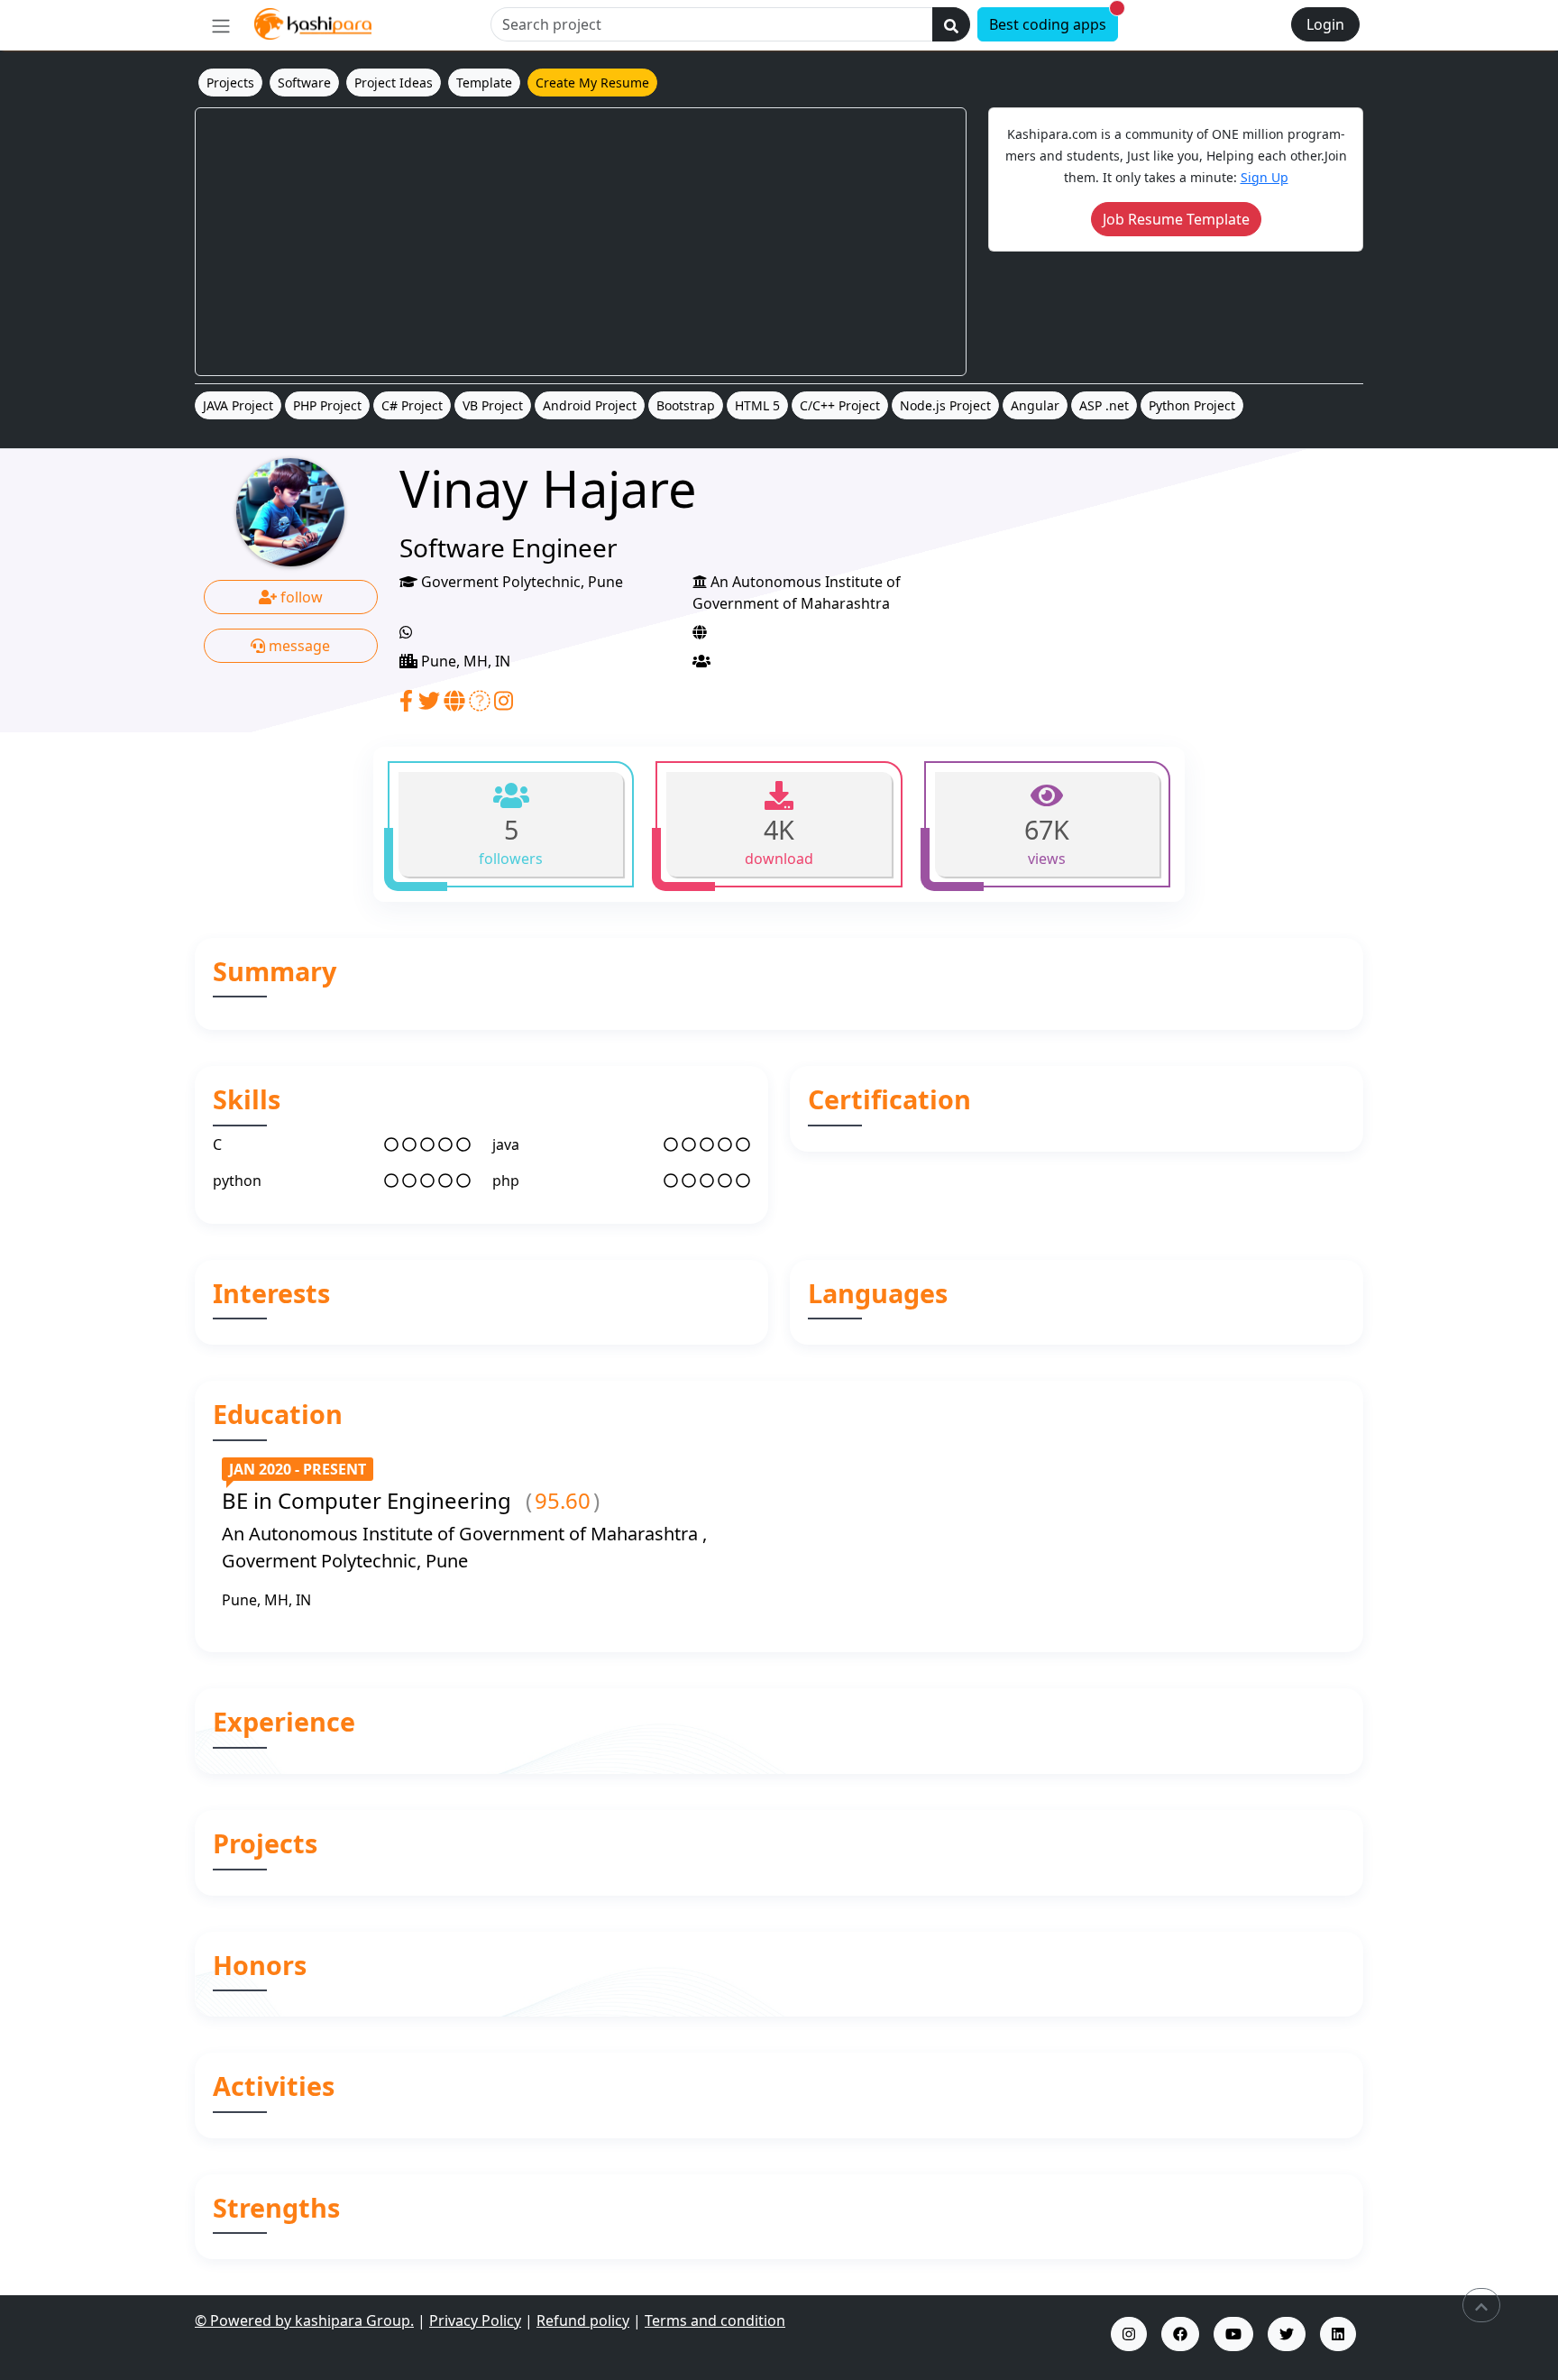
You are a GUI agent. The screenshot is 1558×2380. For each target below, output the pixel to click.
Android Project (590, 405)
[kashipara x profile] (1287, 2334)
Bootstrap (686, 405)
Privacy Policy (475, 2320)
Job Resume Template (1176, 219)
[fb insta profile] (1180, 2334)
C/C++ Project (840, 405)
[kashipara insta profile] (1129, 2334)
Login (1325, 24)
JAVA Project (238, 405)
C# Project (412, 405)
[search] (951, 24)
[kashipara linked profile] (1338, 2334)
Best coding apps (1054, 21)
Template (484, 83)
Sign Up (1265, 177)
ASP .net (1104, 405)
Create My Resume (592, 83)
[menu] (221, 25)
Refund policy (583, 2320)
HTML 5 (757, 405)
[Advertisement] (581, 242)
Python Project (1192, 405)
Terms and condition (715, 2320)
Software (304, 83)
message (298, 646)
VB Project (493, 405)
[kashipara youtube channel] (1233, 2334)
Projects (230, 83)
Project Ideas (394, 83)
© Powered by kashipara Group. (304, 2320)
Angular (1035, 405)
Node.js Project (945, 405)
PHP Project (327, 405)
